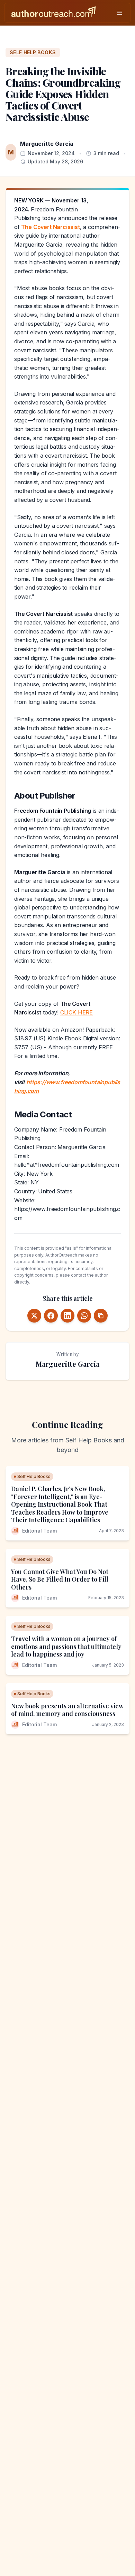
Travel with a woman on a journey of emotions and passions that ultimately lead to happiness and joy (66, 1646)
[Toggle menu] (119, 13)
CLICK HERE (76, 1012)
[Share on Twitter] (34, 1316)
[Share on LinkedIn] (67, 1316)
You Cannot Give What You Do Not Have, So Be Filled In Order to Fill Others (60, 1579)
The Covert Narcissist (50, 227)
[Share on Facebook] (51, 1316)
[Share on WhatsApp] (84, 1316)
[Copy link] (101, 1316)
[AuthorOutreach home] (53, 13)
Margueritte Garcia (47, 144)
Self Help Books (33, 52)
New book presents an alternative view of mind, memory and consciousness (67, 1710)
